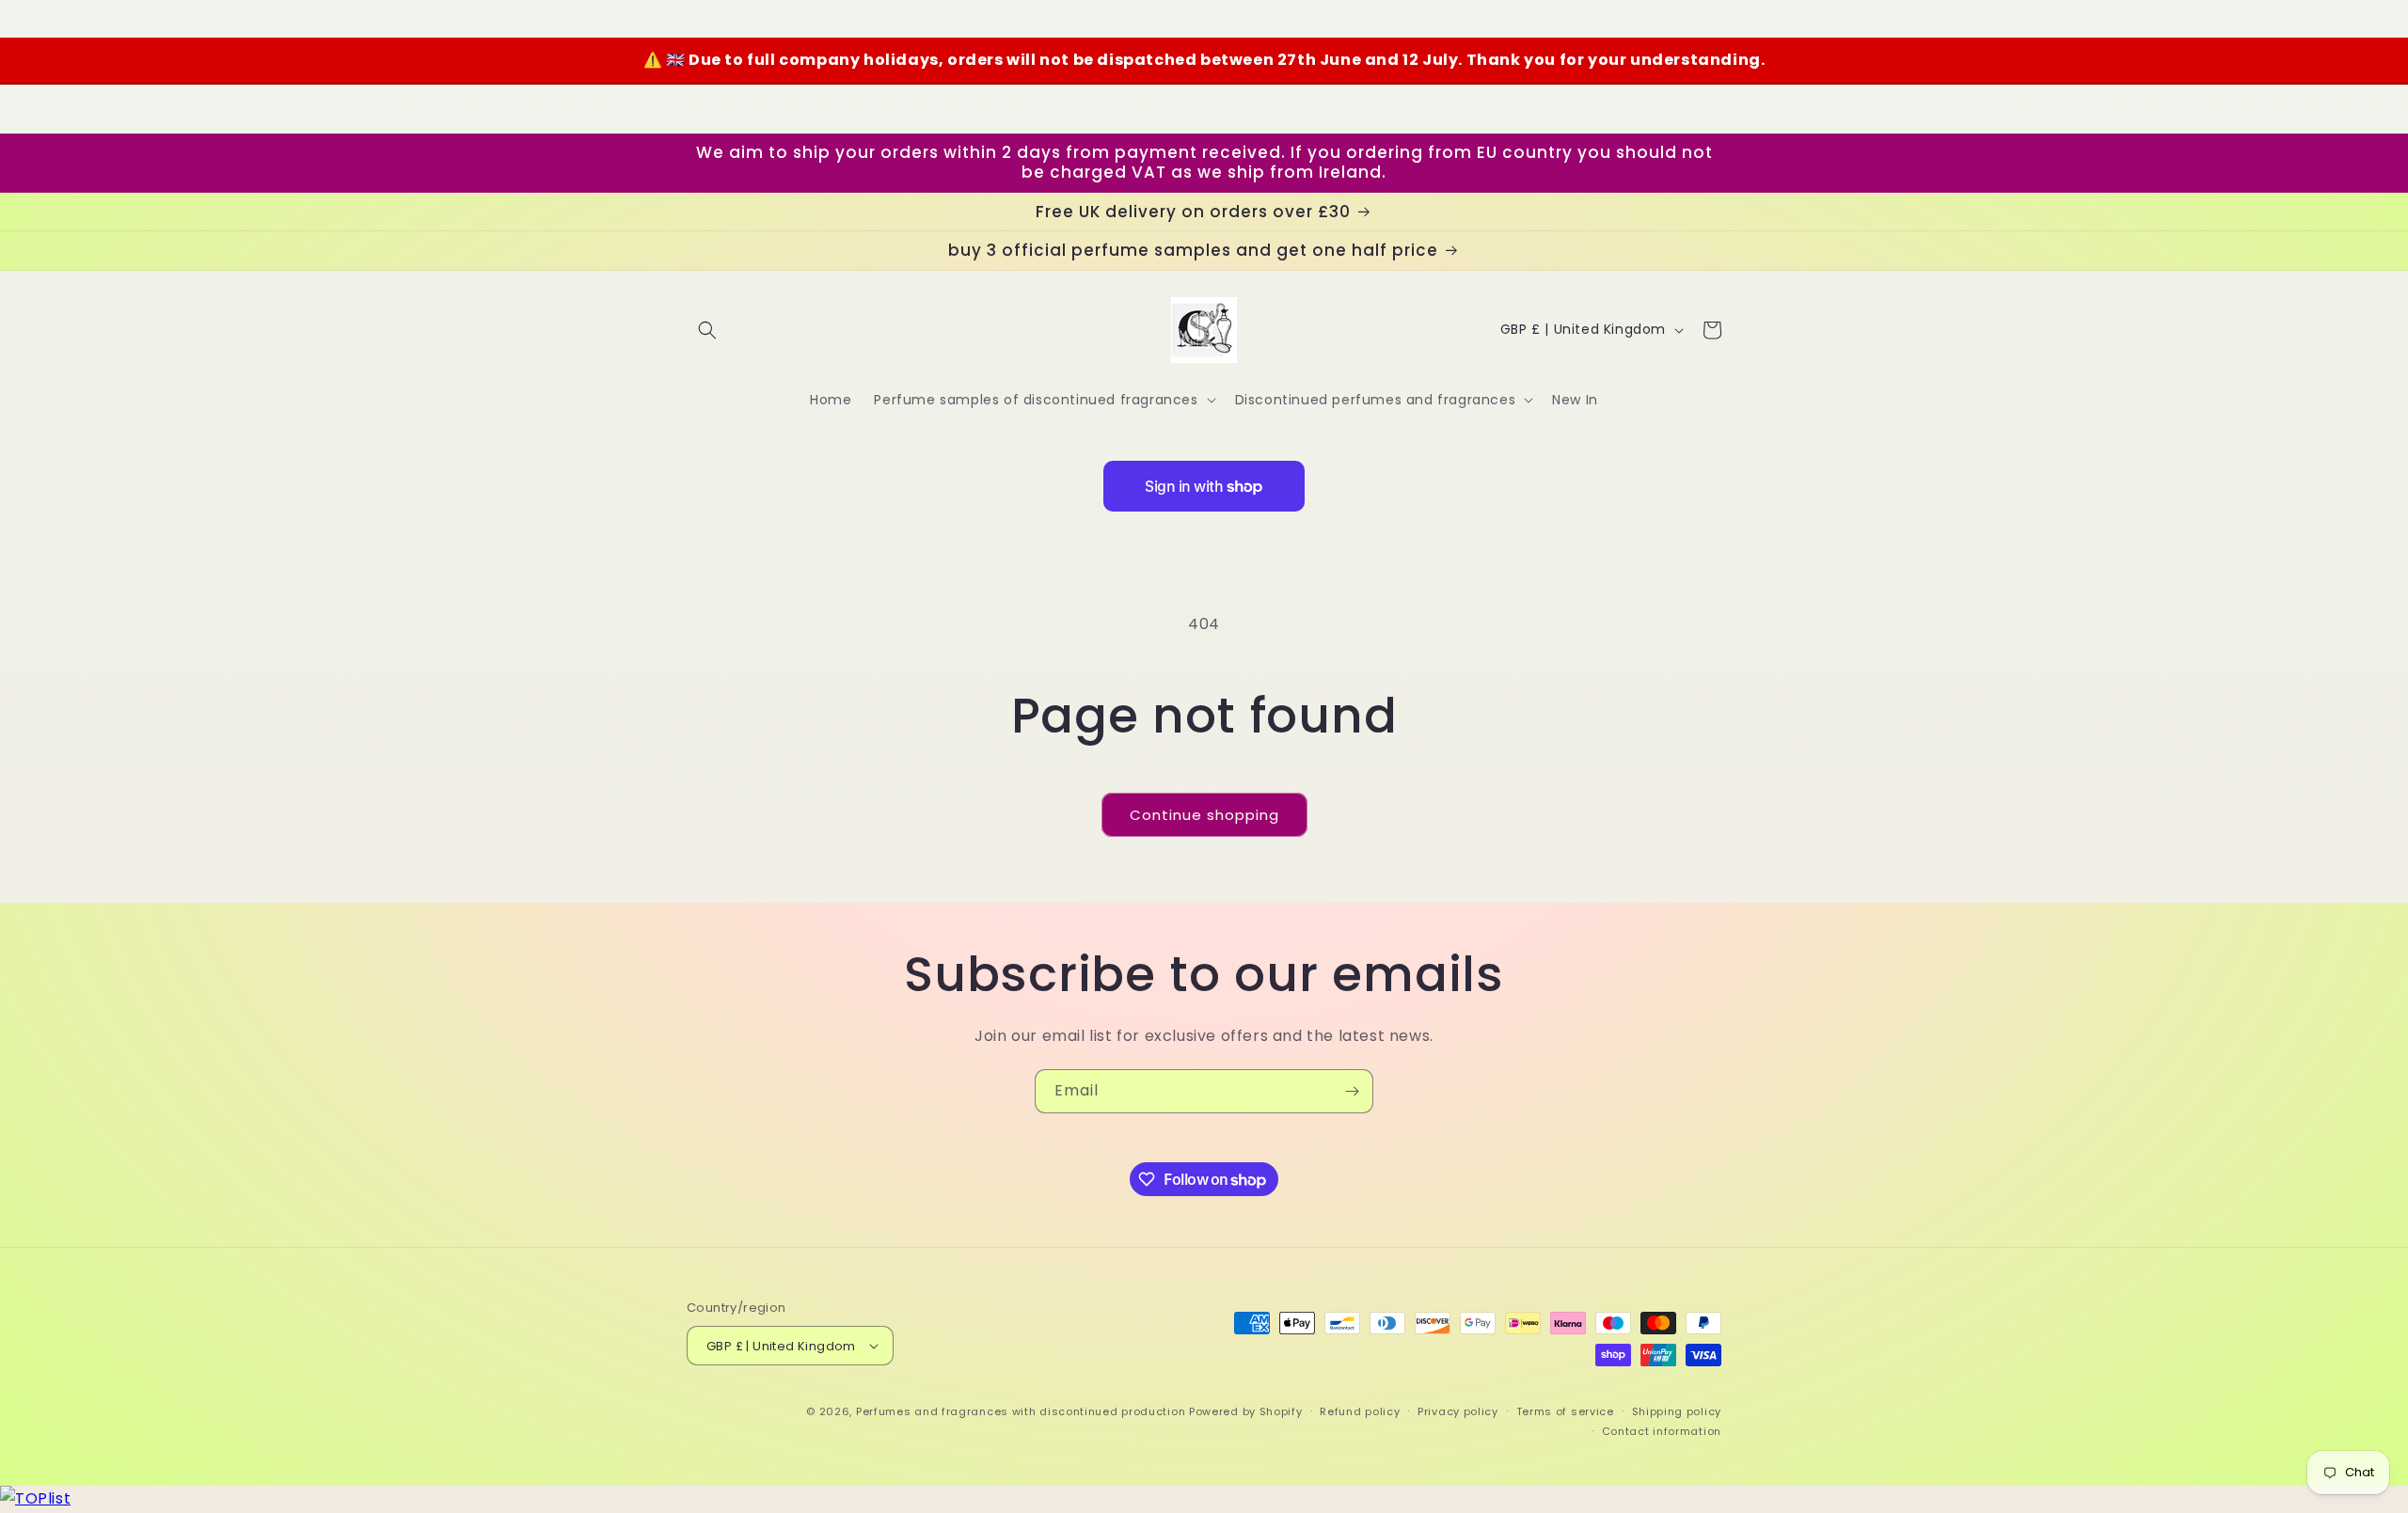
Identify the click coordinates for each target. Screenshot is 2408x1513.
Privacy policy (1458, 1411)
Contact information (1662, 1431)
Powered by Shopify (1246, 1411)
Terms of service (1565, 1411)
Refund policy (1360, 1411)
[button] (707, 330)
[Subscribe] (1352, 1091)
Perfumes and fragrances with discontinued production (1021, 1411)
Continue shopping (1204, 815)
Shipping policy (1677, 1411)
